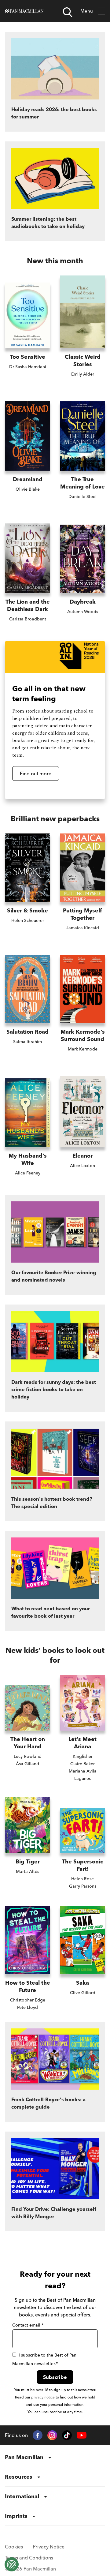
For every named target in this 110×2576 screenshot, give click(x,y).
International (22, 2496)
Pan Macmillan (24, 2457)
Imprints (16, 2516)
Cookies (14, 2547)
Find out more (36, 773)
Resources (19, 2477)
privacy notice (43, 2397)
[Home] (24, 11)
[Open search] (68, 12)
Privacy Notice (49, 2547)
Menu (87, 11)
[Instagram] (52, 2435)
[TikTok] (67, 2435)
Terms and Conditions (29, 2558)
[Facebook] (38, 2435)
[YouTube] (82, 2435)
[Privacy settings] (12, 2564)
